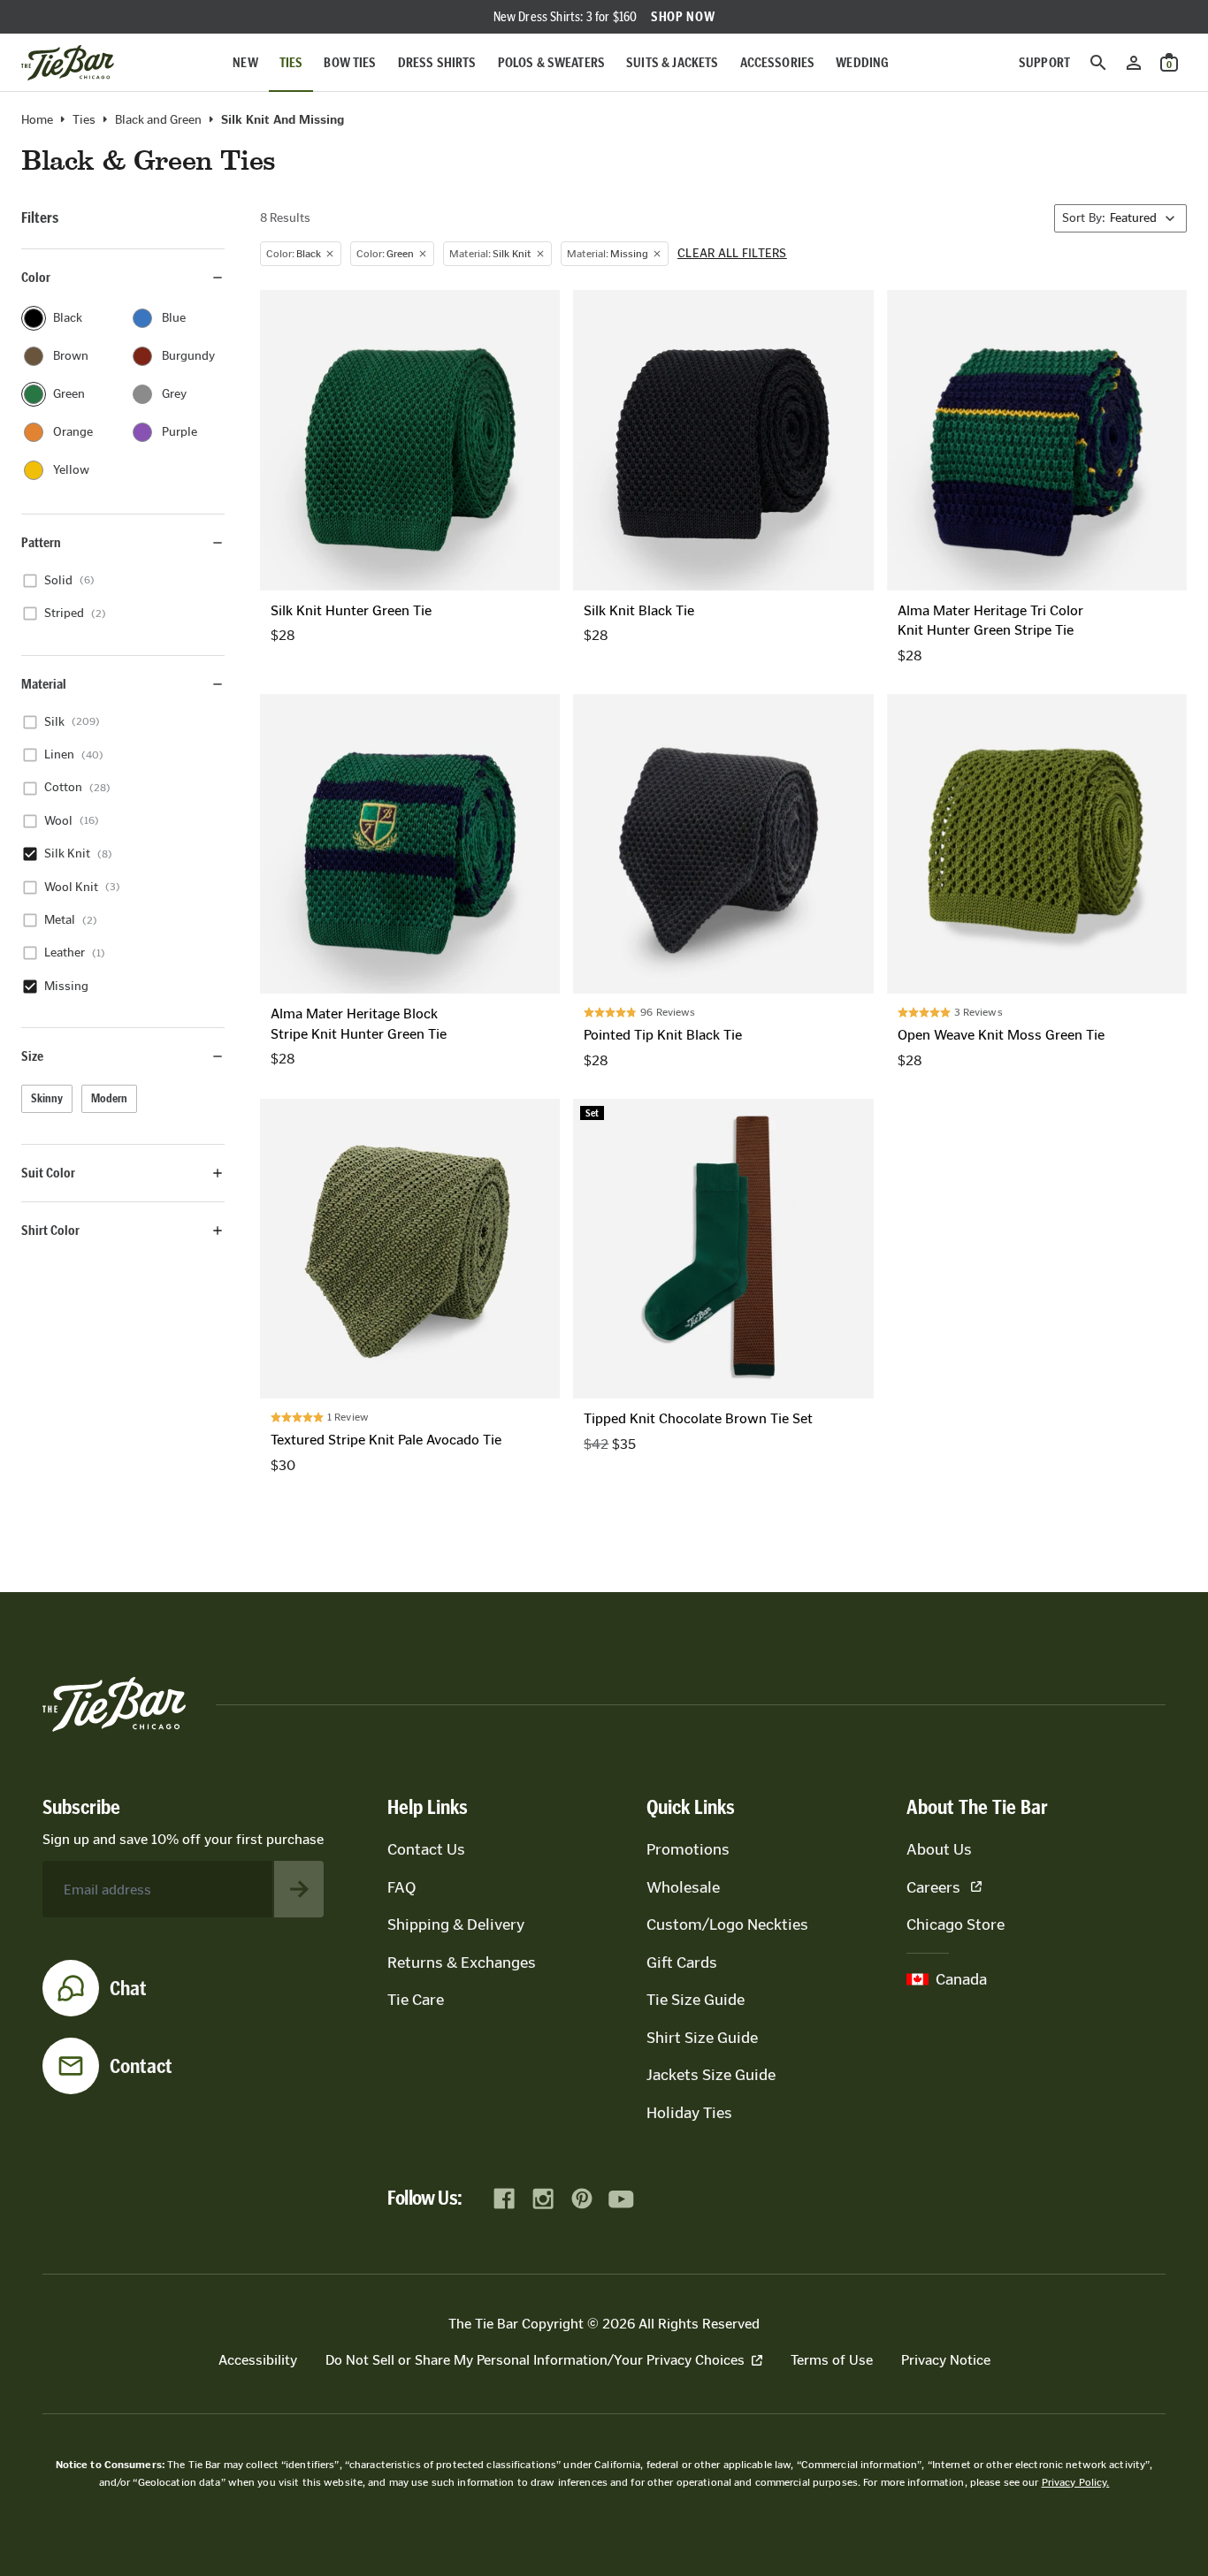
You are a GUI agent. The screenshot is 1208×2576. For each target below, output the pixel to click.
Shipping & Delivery (456, 1924)
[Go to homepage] (68, 63)
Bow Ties (350, 62)
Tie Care (416, 2000)
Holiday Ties (689, 2113)
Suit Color (48, 1173)
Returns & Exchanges (462, 1962)
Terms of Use (832, 2360)
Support (1044, 62)
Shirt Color (50, 1230)
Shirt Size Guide (702, 2038)
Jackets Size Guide (711, 2075)
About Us (939, 1849)
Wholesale (683, 1887)
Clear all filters (732, 254)
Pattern (41, 542)
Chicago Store (956, 1924)
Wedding (862, 62)
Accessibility (258, 2360)
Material (44, 684)
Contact (141, 2066)
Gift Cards (682, 1962)
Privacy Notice (946, 2360)
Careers (933, 1887)
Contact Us (426, 1849)
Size (32, 1056)
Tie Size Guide (696, 2000)
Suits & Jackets (672, 62)
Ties (291, 62)
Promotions (688, 1849)
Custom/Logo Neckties (727, 1924)
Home (37, 120)
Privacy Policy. (1076, 2482)
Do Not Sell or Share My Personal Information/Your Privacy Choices (535, 2360)
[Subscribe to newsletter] (299, 1889)
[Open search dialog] (1098, 63)
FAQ (401, 1887)
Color (36, 277)
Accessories (778, 62)
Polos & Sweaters (552, 62)
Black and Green (158, 120)
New (245, 62)
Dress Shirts (437, 62)
